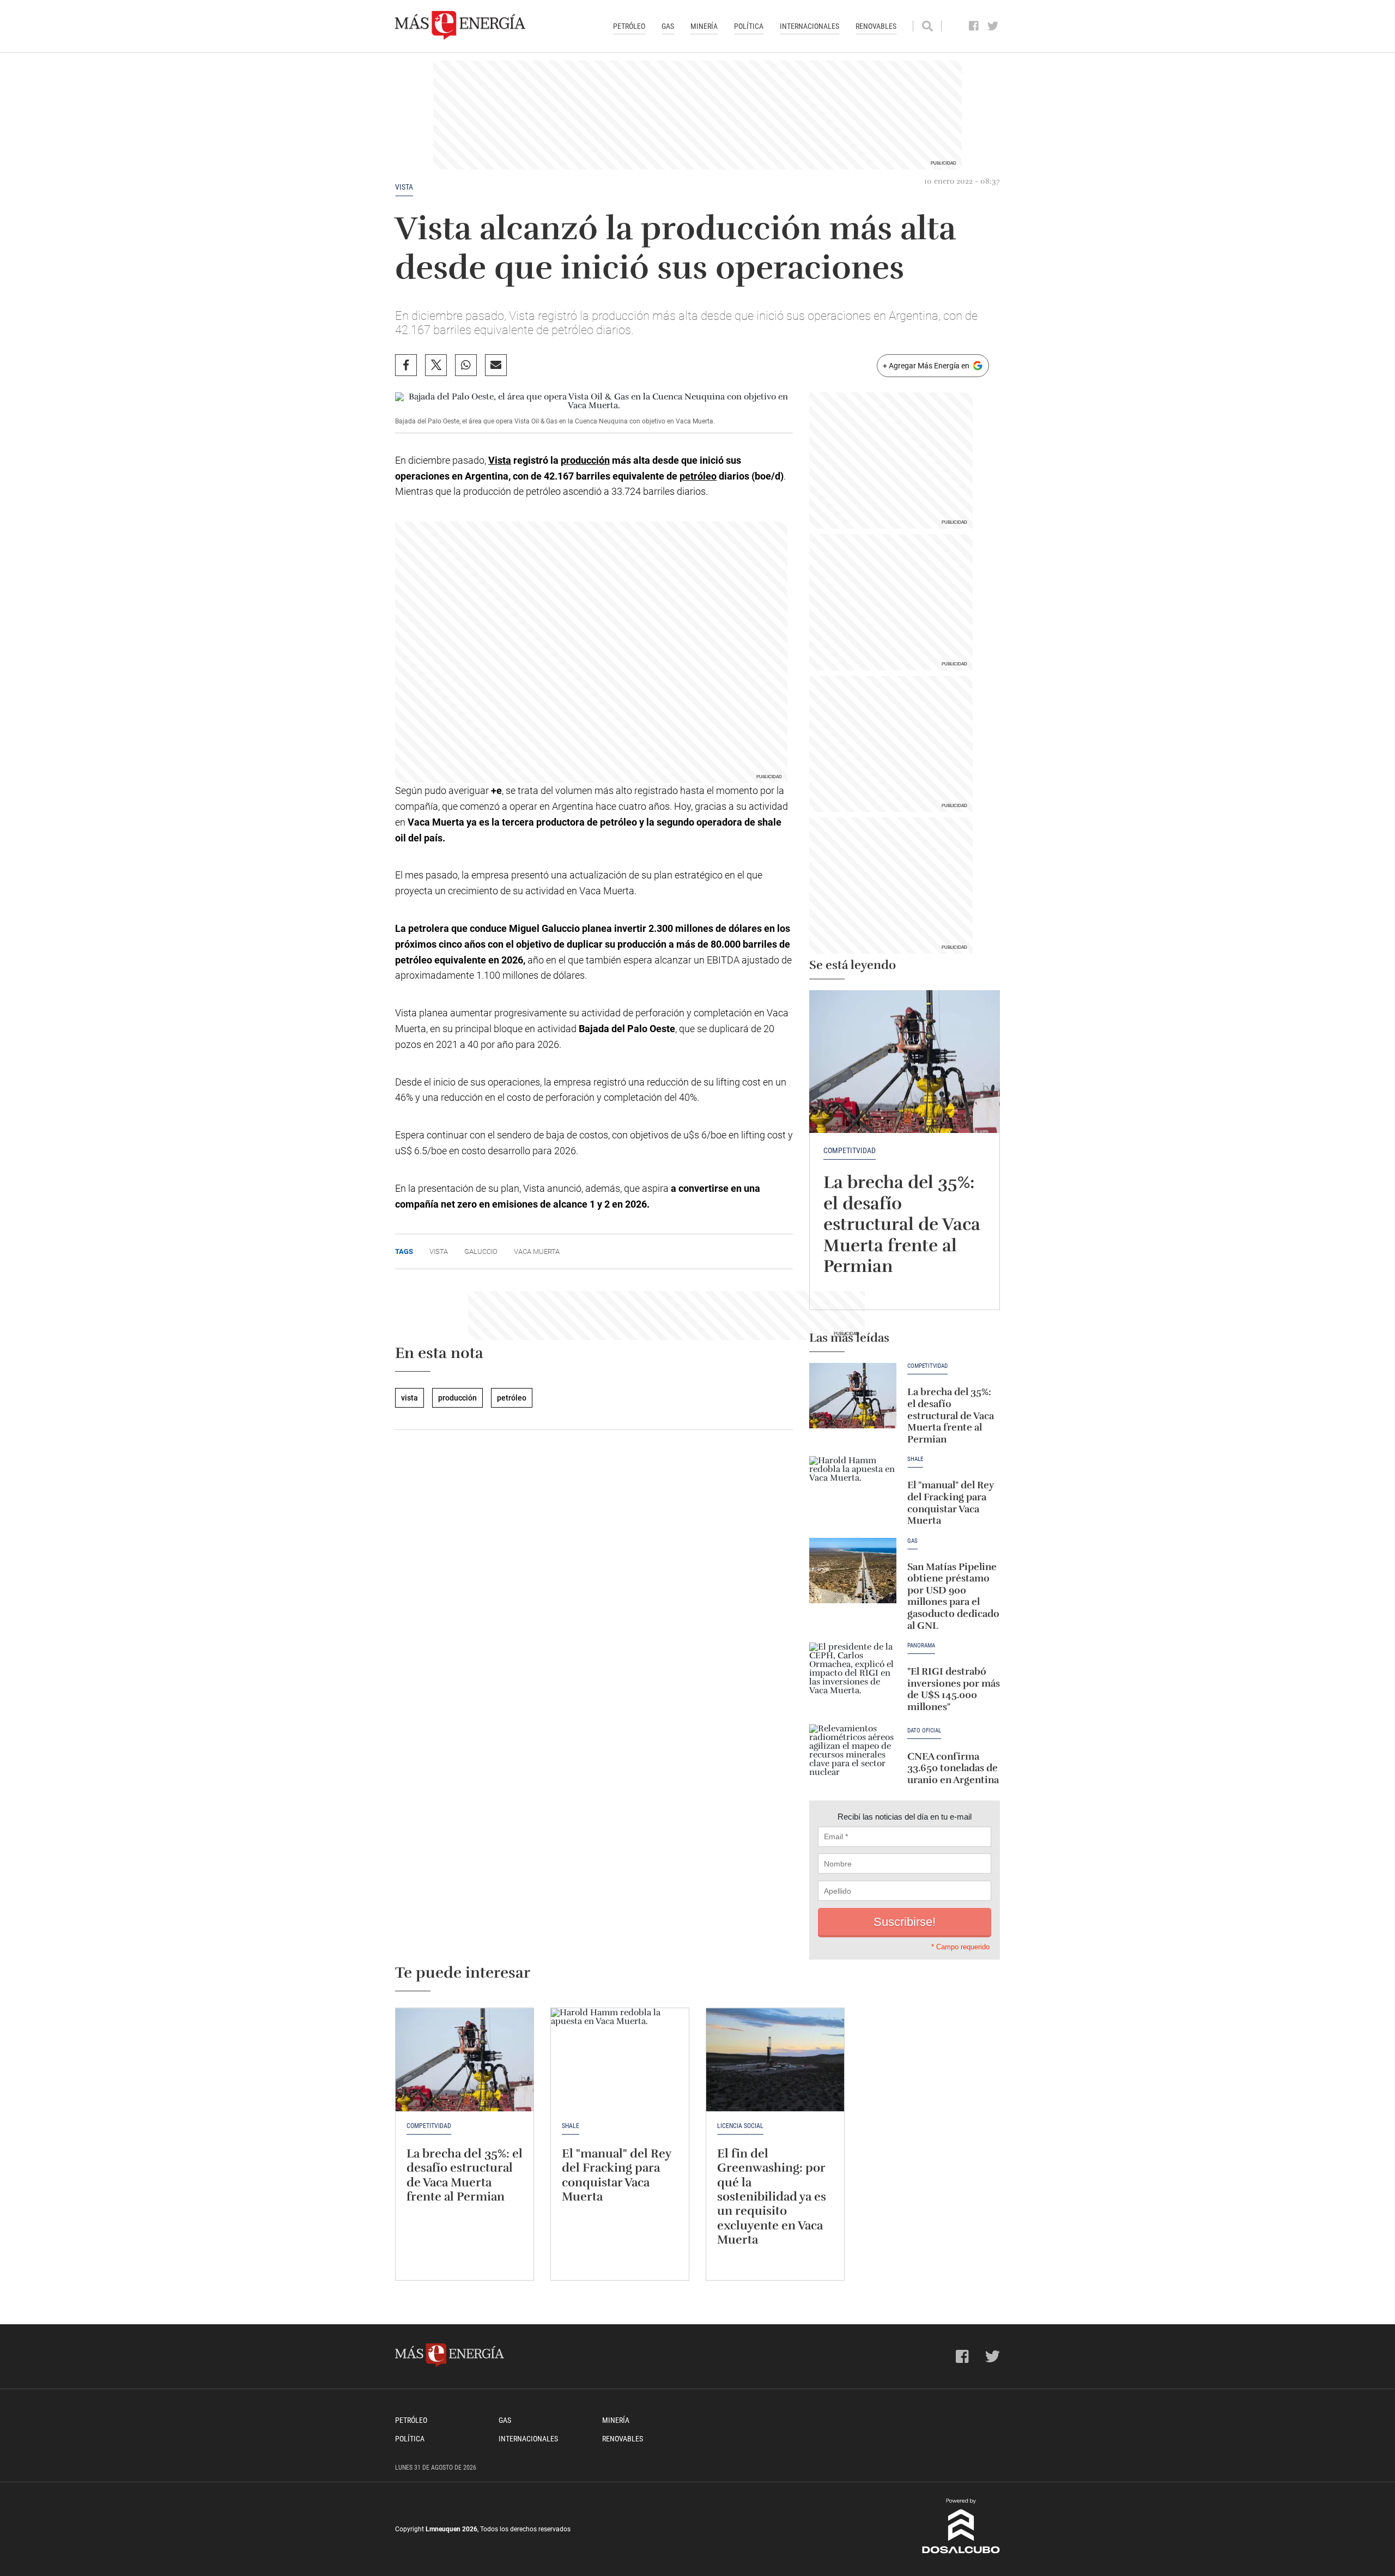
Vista (500, 460)
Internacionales (809, 26)
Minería (704, 26)
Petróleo (629, 26)
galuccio (481, 1251)
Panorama (921, 1646)
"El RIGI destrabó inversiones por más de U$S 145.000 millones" (954, 1689)
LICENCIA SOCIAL (740, 2126)
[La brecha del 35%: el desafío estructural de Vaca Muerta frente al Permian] (905, 1062)
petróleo (698, 476)
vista (404, 187)
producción (585, 460)
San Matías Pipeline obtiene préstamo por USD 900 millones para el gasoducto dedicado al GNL (953, 1596)
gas (912, 1541)
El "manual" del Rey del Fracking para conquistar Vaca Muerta (951, 1503)
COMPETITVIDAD (850, 1150)
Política (749, 26)
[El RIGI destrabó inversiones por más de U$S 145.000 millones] (853, 1675)
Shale (915, 1459)
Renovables (876, 26)
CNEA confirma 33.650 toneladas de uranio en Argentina (953, 1768)
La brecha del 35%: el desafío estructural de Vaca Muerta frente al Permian (902, 1224)
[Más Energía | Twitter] (993, 26)
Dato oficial (924, 1731)
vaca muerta (537, 1251)
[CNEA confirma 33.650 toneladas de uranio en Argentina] (853, 1757)
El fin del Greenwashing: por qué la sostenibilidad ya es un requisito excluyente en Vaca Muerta (772, 2196)
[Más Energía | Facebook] (974, 26)
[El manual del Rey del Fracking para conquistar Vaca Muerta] (853, 1489)
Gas (668, 26)
